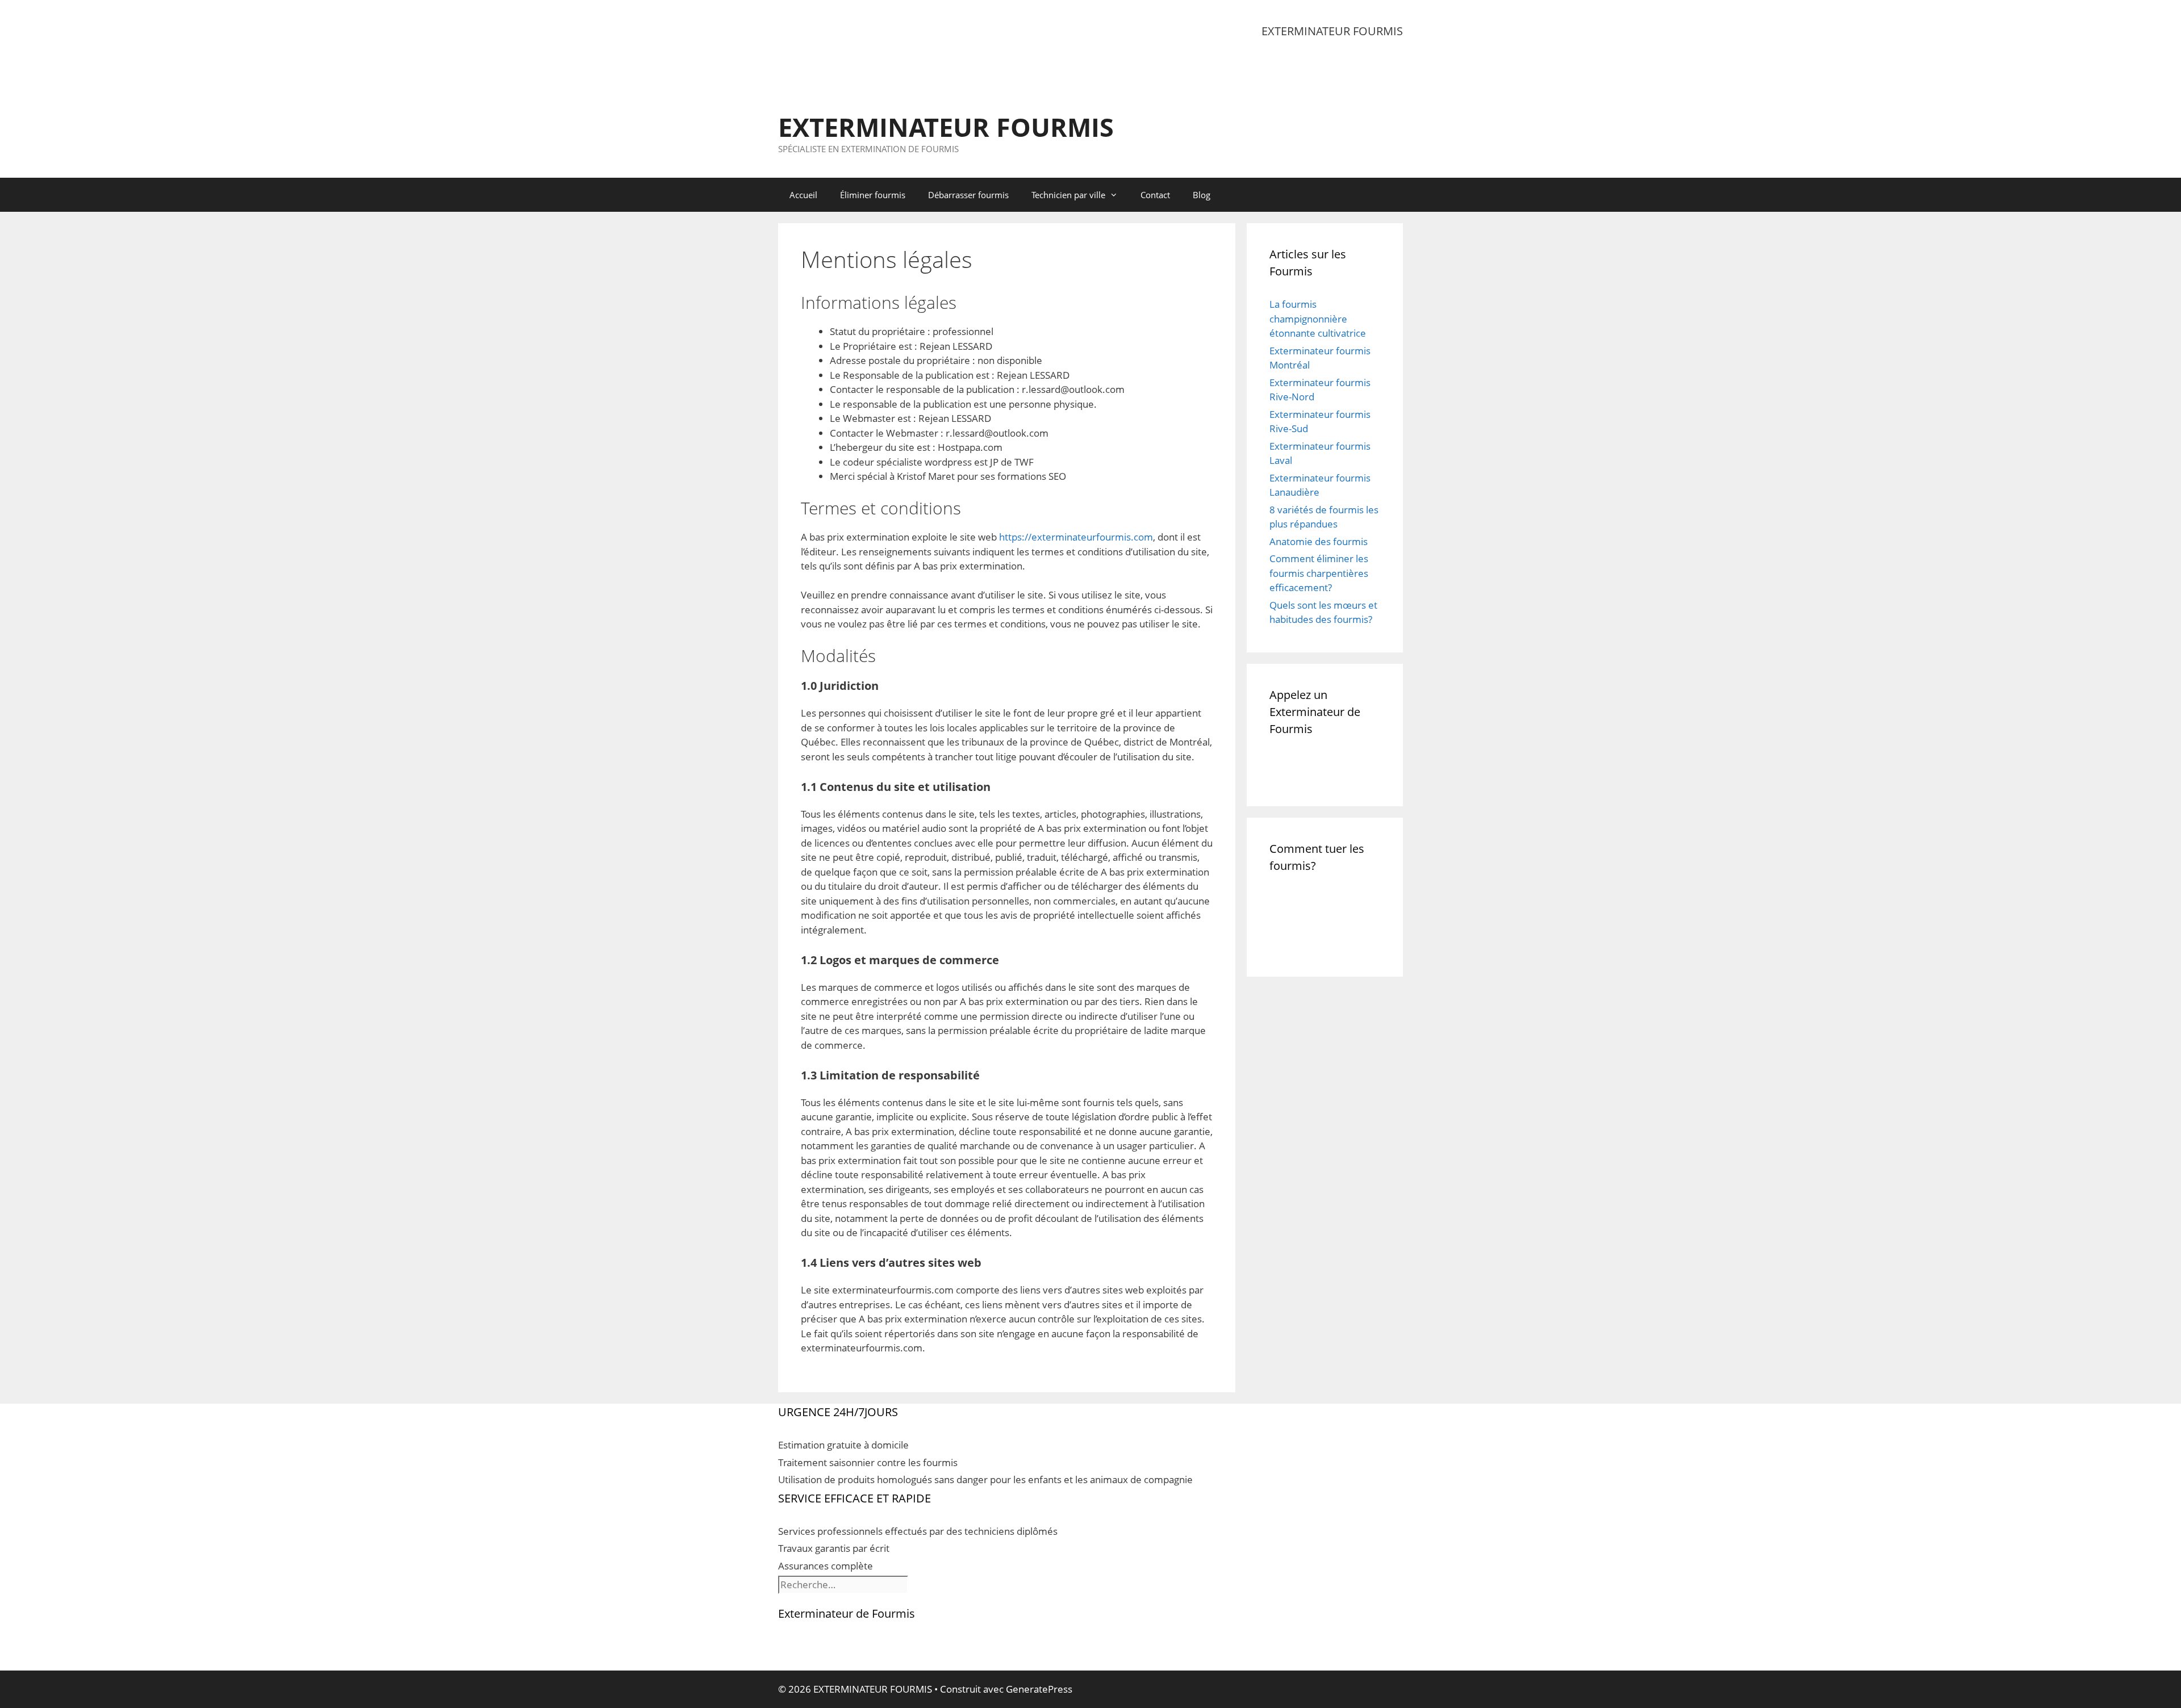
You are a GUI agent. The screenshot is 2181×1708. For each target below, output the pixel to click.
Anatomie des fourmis (1319, 541)
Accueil (803, 195)
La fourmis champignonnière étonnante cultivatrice (1318, 319)
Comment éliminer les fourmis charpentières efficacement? (1319, 573)
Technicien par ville (1068, 195)
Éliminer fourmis (873, 195)
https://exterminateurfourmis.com (1076, 537)
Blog (1202, 195)
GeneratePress (1039, 1689)
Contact (1155, 195)
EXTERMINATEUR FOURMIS (946, 127)
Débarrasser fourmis (968, 195)
